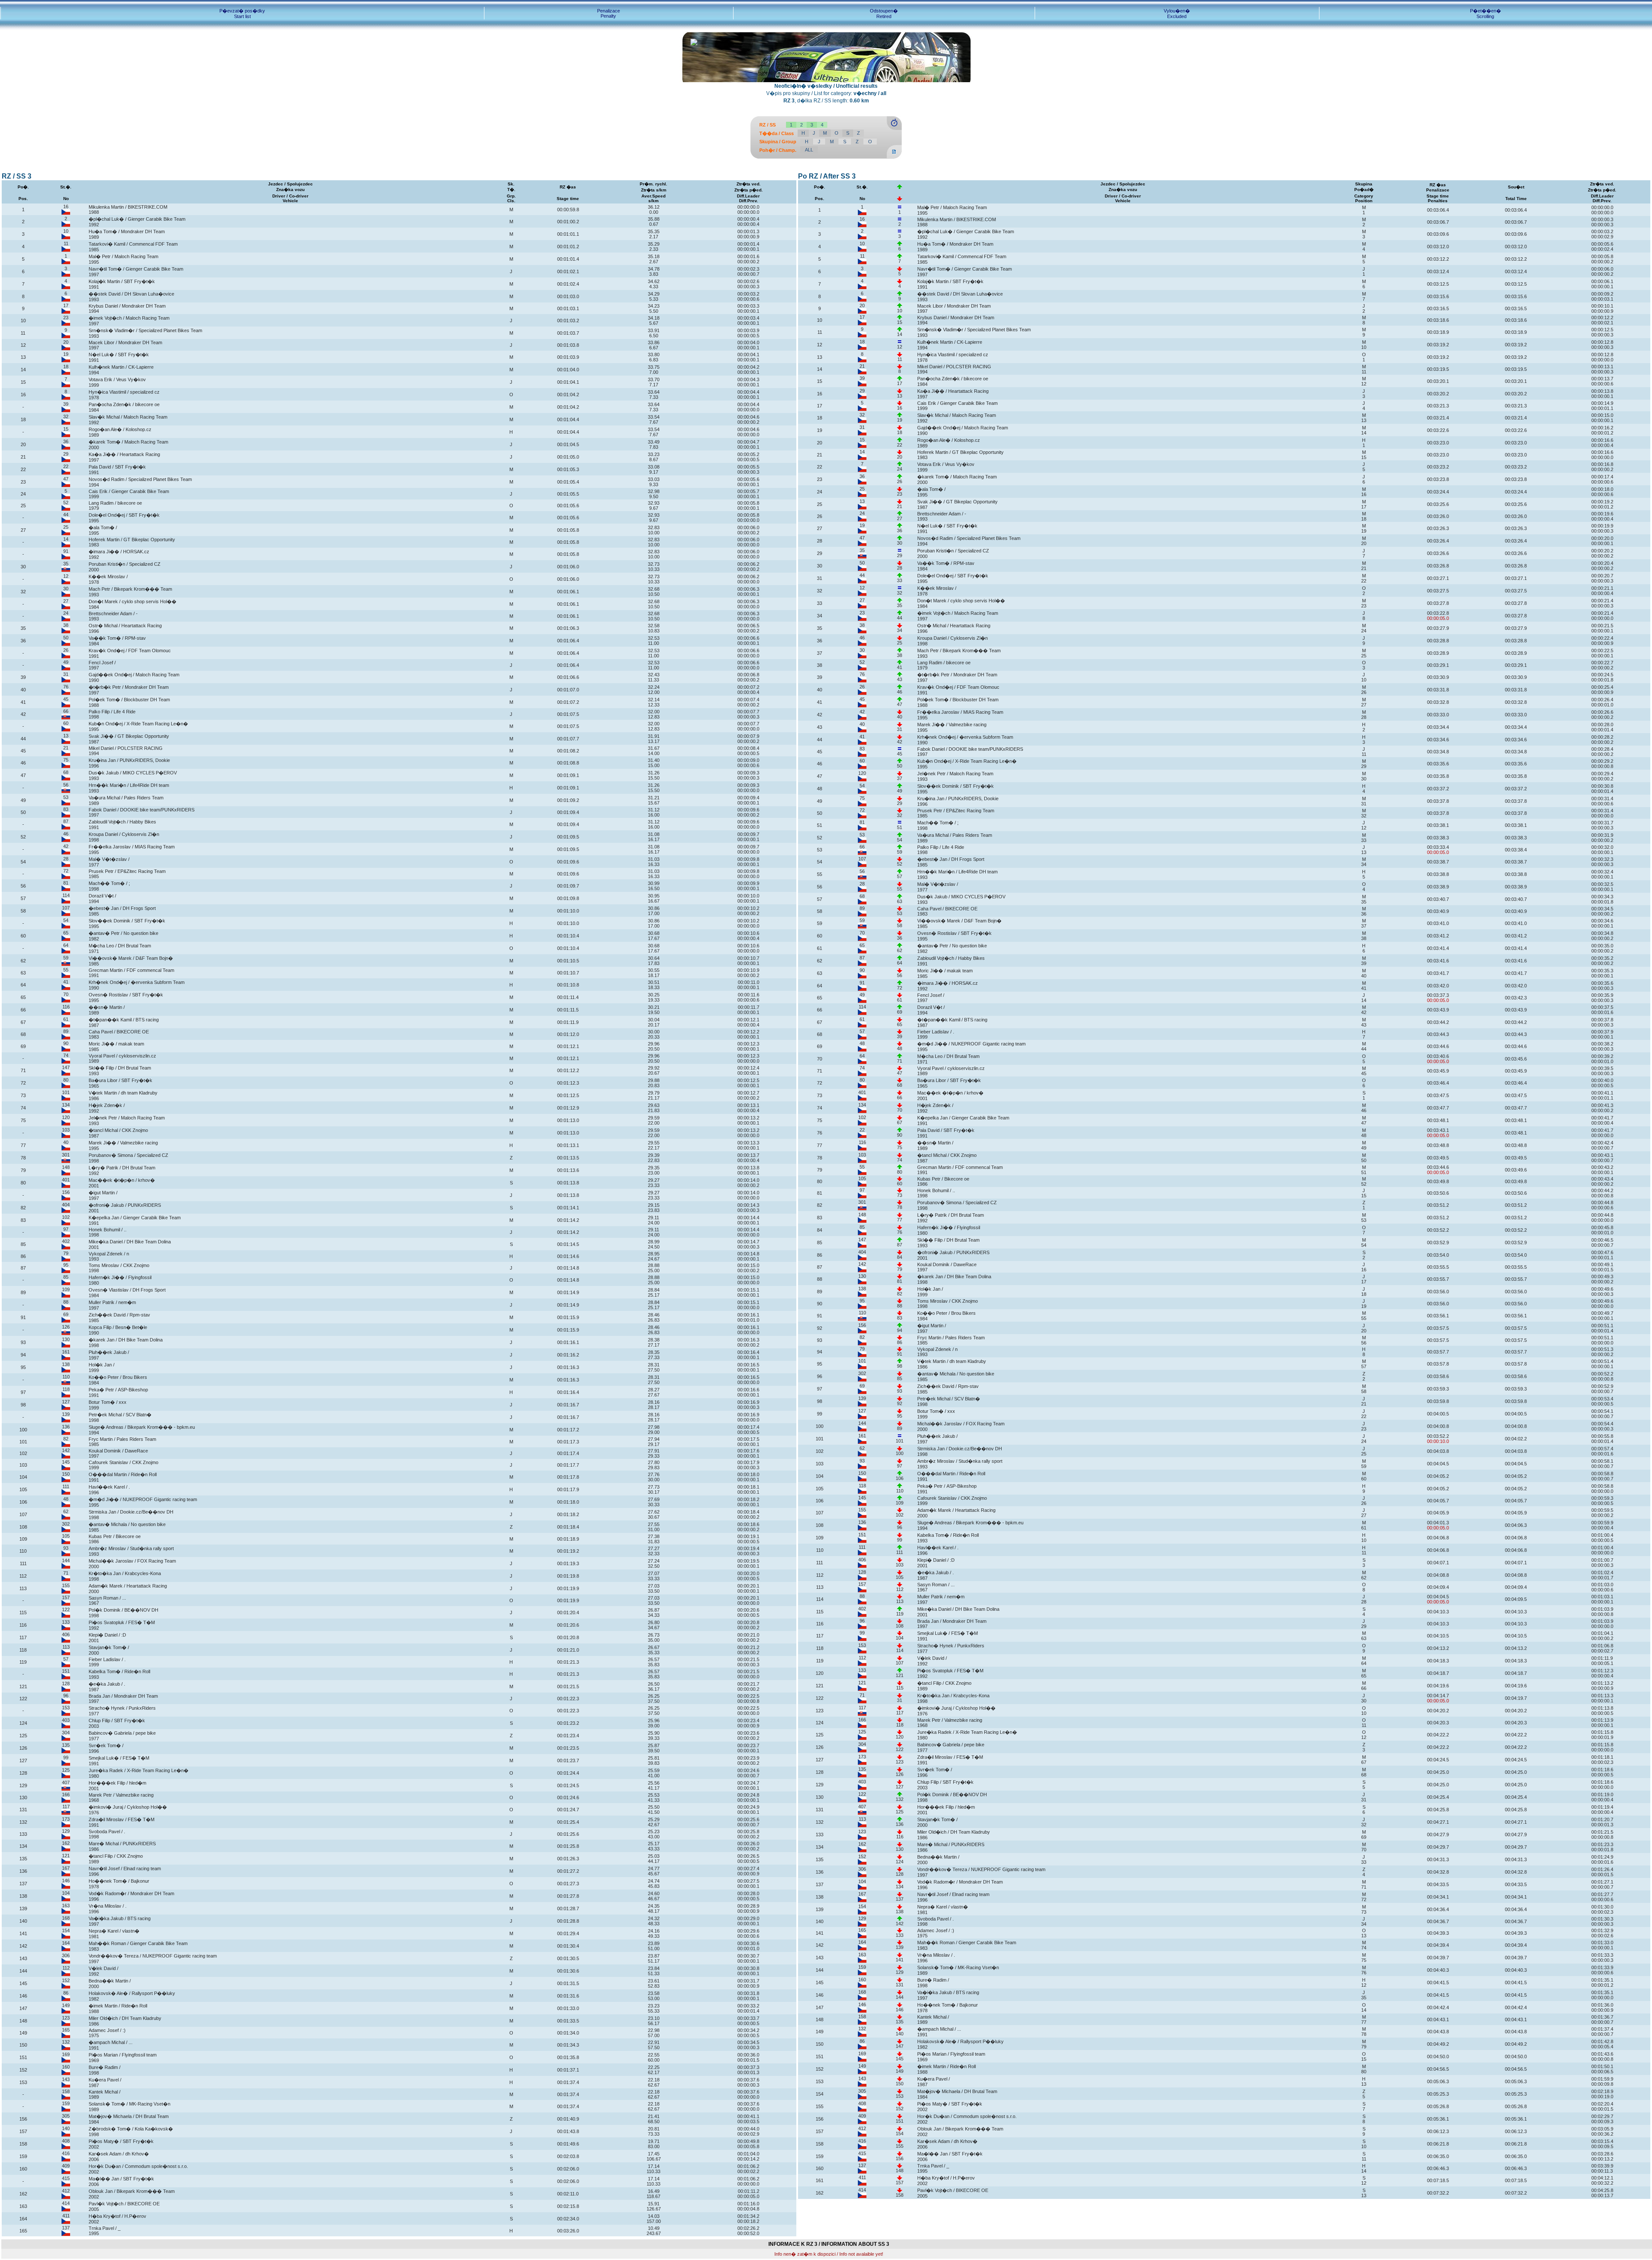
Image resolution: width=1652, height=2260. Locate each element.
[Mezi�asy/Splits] (894, 128)
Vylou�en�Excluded (1177, 14)
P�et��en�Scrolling (1486, 14)
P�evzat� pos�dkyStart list (242, 14)
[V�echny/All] (894, 157)
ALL (809, 150)
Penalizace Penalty (609, 13)
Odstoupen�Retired (884, 14)
